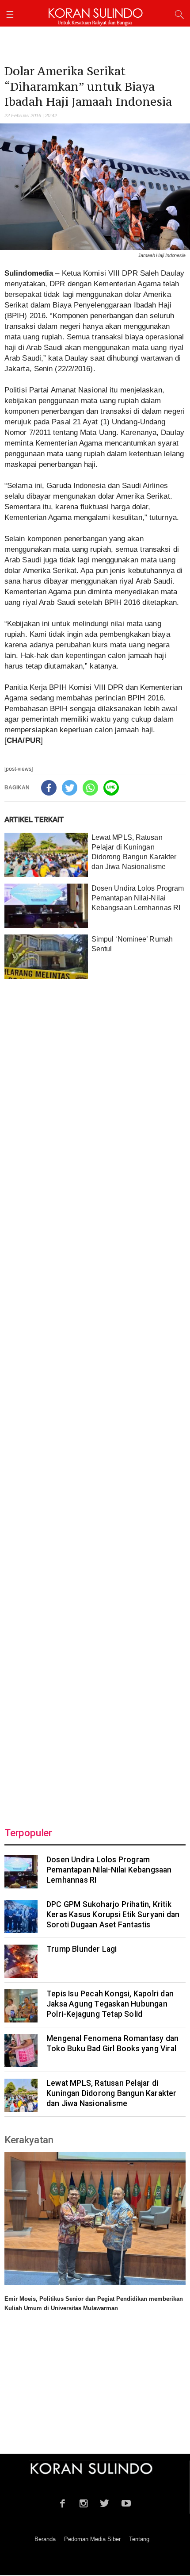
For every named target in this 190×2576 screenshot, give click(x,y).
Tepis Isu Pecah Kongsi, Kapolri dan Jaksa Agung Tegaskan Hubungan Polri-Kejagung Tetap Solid (110, 2004)
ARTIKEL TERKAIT (34, 819)
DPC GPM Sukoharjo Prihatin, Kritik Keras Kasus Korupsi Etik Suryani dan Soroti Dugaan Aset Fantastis (113, 1915)
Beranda (45, 2539)
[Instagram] (84, 2502)
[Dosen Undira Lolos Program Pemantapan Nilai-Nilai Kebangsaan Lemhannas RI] (46, 906)
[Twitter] (70, 788)
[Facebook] (49, 788)
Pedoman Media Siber (92, 2539)
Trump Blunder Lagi (82, 1949)
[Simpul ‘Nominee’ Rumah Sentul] (46, 957)
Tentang (139, 2539)
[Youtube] (126, 2502)
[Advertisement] (95, 1398)
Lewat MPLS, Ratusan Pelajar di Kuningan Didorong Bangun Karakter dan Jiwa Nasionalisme (112, 2093)
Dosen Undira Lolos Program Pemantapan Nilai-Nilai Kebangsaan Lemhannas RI (138, 898)
